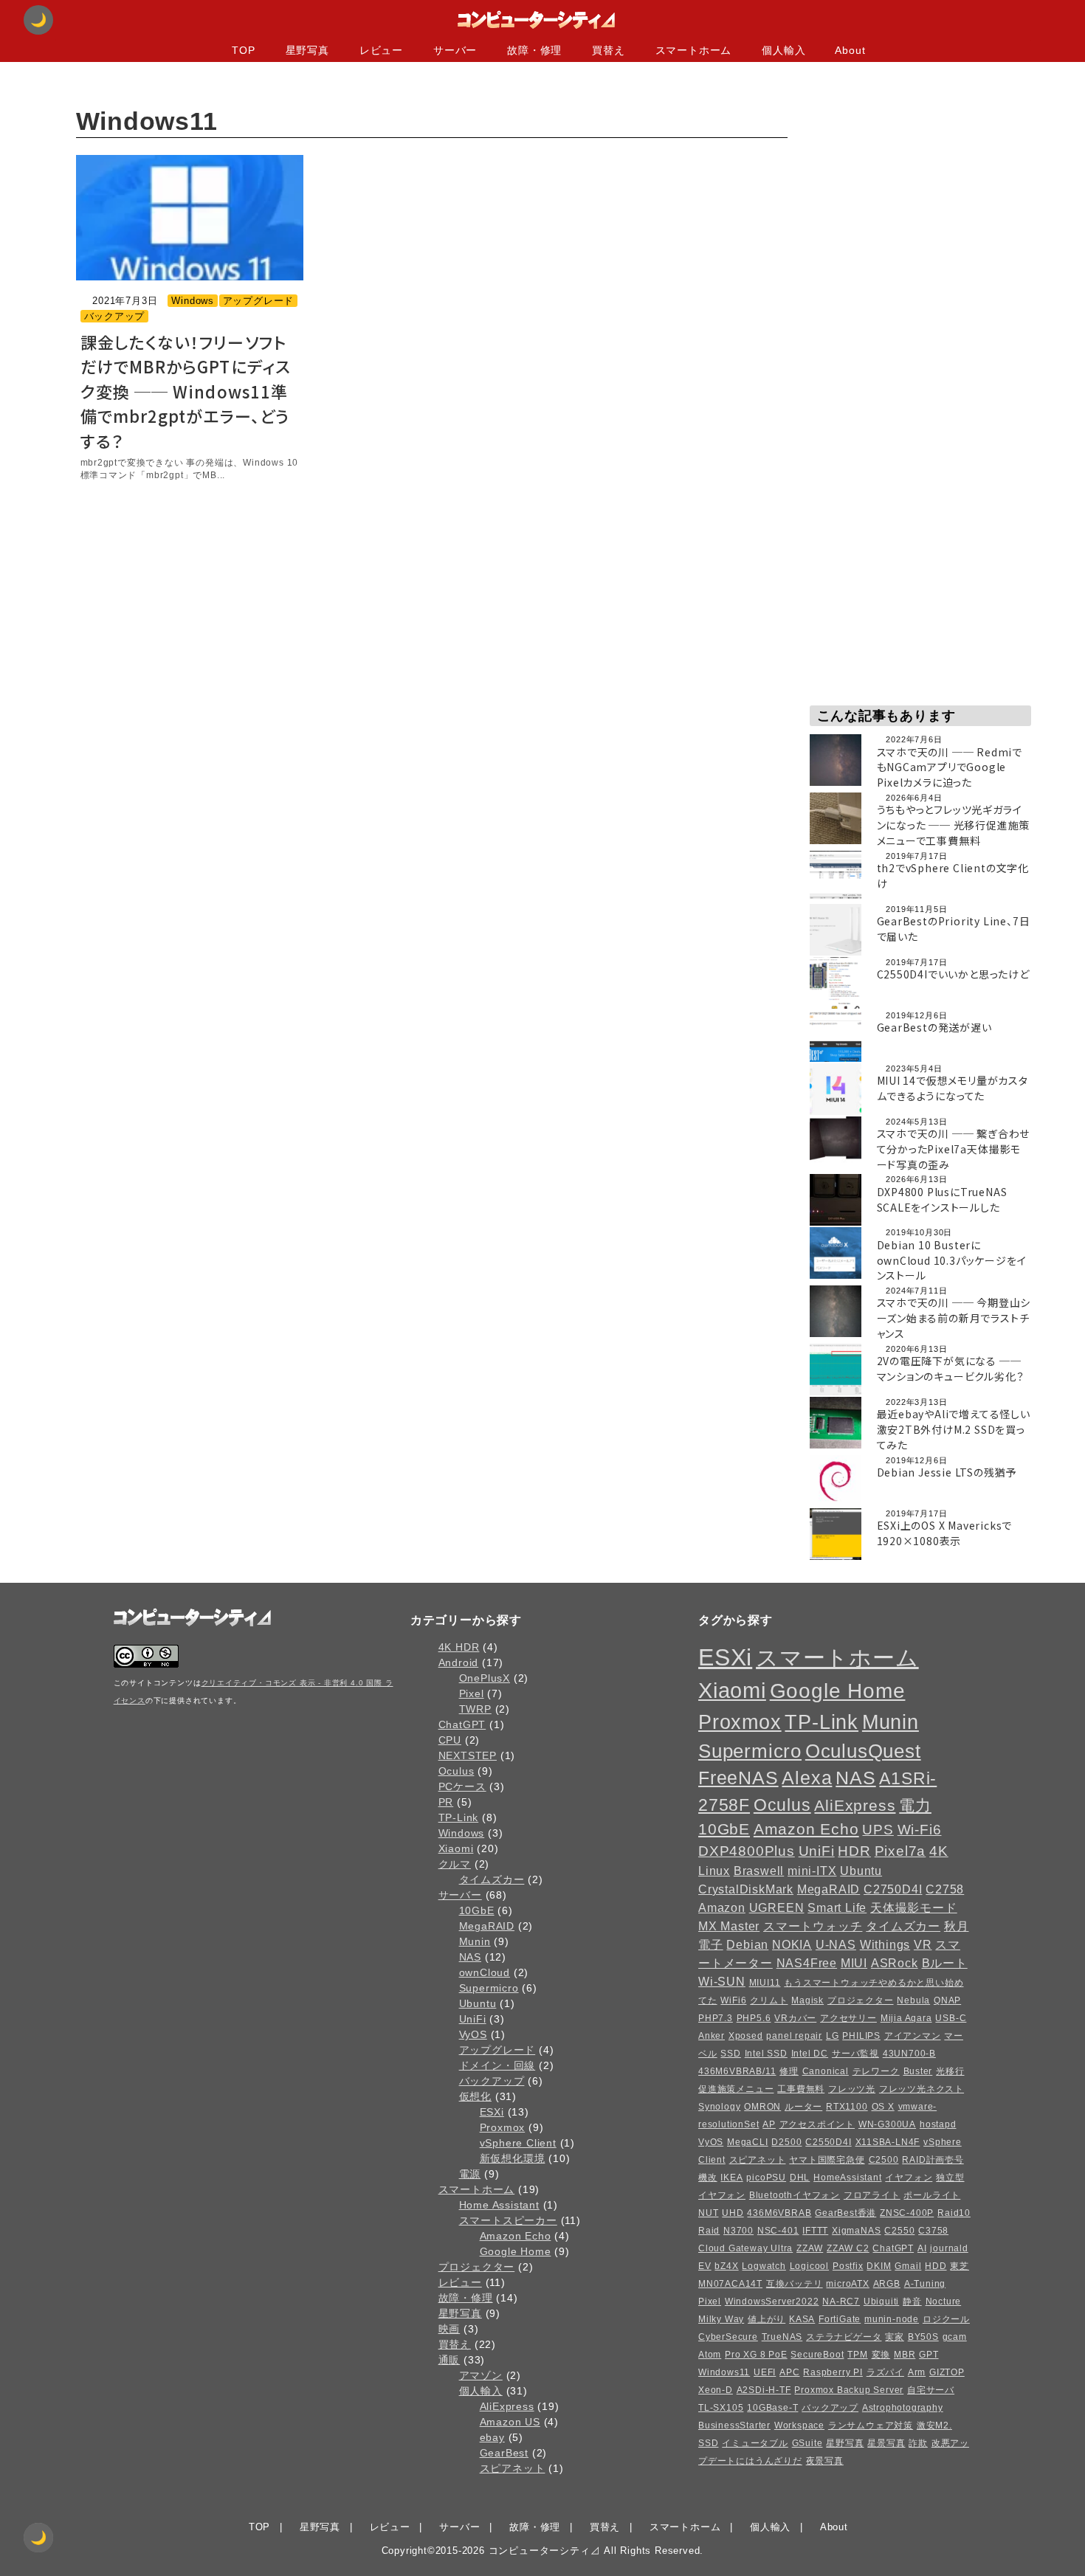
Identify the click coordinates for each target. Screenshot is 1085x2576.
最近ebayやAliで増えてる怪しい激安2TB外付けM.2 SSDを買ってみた (954, 1429)
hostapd (938, 2124)
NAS (470, 1957)
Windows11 (724, 2372)
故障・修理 (466, 2298)
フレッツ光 (852, 2089)
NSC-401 (778, 2231)
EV (705, 2266)
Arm (917, 2372)
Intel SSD (766, 2054)
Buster (918, 2071)
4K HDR (459, 1647)
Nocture (944, 2302)
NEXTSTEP (468, 1755)
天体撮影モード (914, 1907)
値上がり (767, 2319)
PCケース (462, 1786)
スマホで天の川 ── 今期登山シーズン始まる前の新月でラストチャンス (954, 1318)
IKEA (731, 2178)
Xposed (746, 2036)
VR (923, 1944)
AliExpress (507, 2406)
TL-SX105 (721, 2408)
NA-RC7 (841, 2302)
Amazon (722, 1907)
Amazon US (510, 2422)
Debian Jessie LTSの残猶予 (947, 1472)
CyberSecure (728, 2337)
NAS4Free (807, 1963)
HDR (854, 1851)
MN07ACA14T (730, 2284)
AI (922, 2248)
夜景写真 (825, 2461)
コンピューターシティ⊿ (545, 2551)
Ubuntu (478, 2003)
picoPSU (766, 2178)
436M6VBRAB (779, 2213)
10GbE (477, 1910)
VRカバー (795, 2018)
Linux (714, 1871)
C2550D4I (828, 2142)
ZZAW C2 (848, 2248)
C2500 (884, 2160)
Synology (719, 2107)
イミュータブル (755, 2443)
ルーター (803, 2107)
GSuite (807, 2443)
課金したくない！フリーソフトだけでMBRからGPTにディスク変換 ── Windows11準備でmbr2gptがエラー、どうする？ (186, 391)
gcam (955, 2337)
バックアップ (115, 316)
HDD (936, 2266)
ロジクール (946, 2319)
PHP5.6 (754, 2018)
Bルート (945, 1963)
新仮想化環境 (513, 2158)
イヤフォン (909, 2178)
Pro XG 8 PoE (756, 2355)
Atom (710, 2355)
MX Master (729, 1926)
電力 (915, 1805)
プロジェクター (477, 2267)
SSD (730, 2054)
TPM (857, 2355)
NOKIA (792, 1944)
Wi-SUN (722, 1981)
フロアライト (872, 2195)
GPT (929, 2355)
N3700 (738, 2231)
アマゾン (481, 2375)
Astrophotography (903, 2408)
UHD (733, 2213)
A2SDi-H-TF (764, 2390)
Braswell (759, 1871)
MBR (905, 2355)
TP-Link (459, 1817)
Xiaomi (456, 1848)
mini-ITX (812, 1871)
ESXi (492, 2112)
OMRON (762, 2107)
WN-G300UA (887, 2124)
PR (446, 1802)
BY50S (923, 2337)
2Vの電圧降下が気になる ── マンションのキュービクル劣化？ (951, 1368)
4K (939, 1851)
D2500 (786, 2142)
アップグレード (259, 301)
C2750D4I (893, 1889)
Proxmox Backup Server (849, 2390)
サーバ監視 (855, 2054)
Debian (747, 1944)
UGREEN (777, 1907)
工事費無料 (801, 2089)
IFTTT (815, 2231)
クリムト (769, 2000)
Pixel (472, 1693)
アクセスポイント (817, 2124)
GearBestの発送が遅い (934, 1027)
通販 (449, 2360)
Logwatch (764, 2266)
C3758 (933, 2231)
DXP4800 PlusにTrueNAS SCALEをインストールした (942, 1199)
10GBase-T (772, 2408)
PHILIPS (861, 2036)
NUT (708, 2213)
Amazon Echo (516, 2236)
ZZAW (810, 2248)
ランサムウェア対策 (871, 2425)
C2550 (899, 2231)
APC (789, 2372)
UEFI (765, 2372)
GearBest (504, 2453)
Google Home (516, 2251)
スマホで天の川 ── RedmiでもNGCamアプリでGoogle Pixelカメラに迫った (950, 767)
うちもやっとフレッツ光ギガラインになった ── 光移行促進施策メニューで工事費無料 (954, 825)
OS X (883, 2107)
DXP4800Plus (747, 1851)
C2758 (945, 1889)
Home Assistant (499, 2205)
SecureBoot (817, 2355)
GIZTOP (947, 2372)
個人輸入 (481, 2391)
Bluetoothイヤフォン (795, 2195)
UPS (878, 1830)
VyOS (473, 2034)
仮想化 (475, 2096)
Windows (193, 301)
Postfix (848, 2266)
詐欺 (918, 2443)
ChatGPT (462, 1724)
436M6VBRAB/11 (737, 2071)
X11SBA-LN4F (888, 2142)
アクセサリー (848, 2018)
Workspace (799, 2425)
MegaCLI (748, 2142)
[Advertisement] (920, 294)
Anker (712, 2036)
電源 (470, 2174)
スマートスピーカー (508, 2220)
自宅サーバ (931, 2390)
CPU (450, 1740)
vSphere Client (518, 2143)
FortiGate (840, 2319)
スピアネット (513, 2468)
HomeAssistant (847, 2178)
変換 (881, 2355)
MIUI (854, 1963)
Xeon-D (716, 2390)
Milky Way (721, 2319)
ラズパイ (885, 2372)
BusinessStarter (734, 2425)
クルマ (455, 1864)
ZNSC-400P (907, 2213)
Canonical (826, 2071)
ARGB (887, 2284)
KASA (802, 2319)
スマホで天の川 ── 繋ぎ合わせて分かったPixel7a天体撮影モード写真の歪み (954, 1149)
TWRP (475, 1709)
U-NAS (836, 1944)
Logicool (809, 2266)
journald (949, 2248)
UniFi (473, 2019)
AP (769, 2124)
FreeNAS (738, 1778)
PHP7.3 (716, 2018)
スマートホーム (477, 2189)
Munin (475, 1941)
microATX (847, 2284)
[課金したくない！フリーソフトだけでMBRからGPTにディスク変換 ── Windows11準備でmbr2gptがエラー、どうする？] (190, 218)
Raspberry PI (833, 2372)
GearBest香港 (845, 2213)
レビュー (460, 2282)
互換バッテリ (795, 2284)
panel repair (794, 2036)
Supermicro (489, 1988)
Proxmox (503, 2127)
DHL (800, 2178)
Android (459, 1662)
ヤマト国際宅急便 (827, 2160)
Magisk (807, 2000)
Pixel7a (900, 1851)
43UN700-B (909, 2054)
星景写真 (886, 2443)
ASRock (895, 1963)
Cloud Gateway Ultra (745, 2248)
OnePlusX (485, 1678)
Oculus (457, 1771)
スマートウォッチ (813, 1926)
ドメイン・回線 (497, 2065)
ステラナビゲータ (844, 2337)
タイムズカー (492, 1879)
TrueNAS (782, 2337)
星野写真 (460, 2313)
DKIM (879, 2266)
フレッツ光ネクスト (922, 2089)
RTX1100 (847, 2107)
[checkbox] (38, 2538)
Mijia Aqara (906, 2018)
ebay (492, 2437)
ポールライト (932, 2195)
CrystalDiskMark (746, 1889)
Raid (709, 2231)
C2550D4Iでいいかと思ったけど (953, 974)
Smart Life (837, 1907)
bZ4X (726, 2266)
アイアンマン (913, 2036)
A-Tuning (925, 2284)
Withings (885, 1944)
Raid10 (954, 2213)
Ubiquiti (881, 2302)
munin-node (892, 2319)
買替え (455, 2344)
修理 (789, 2071)
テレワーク (876, 2071)
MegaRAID (487, 1926)
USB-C (951, 2018)
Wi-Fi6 (920, 1830)
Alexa (807, 1778)
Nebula (913, 2000)
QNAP (947, 2000)
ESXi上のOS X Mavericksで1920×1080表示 (945, 1533)
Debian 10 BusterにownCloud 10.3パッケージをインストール (952, 1260)
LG (833, 2036)
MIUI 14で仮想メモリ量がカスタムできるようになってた (953, 1088)
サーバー (460, 1895)
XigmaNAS (856, 2231)
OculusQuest (863, 1751)
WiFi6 (733, 2000)
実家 (895, 2337)
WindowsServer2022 (772, 2302)
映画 (449, 2329)
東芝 (960, 2266)
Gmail (908, 2266)
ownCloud (485, 1972)
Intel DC (810, 2054)
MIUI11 (765, 1983)
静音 (912, 2302)
